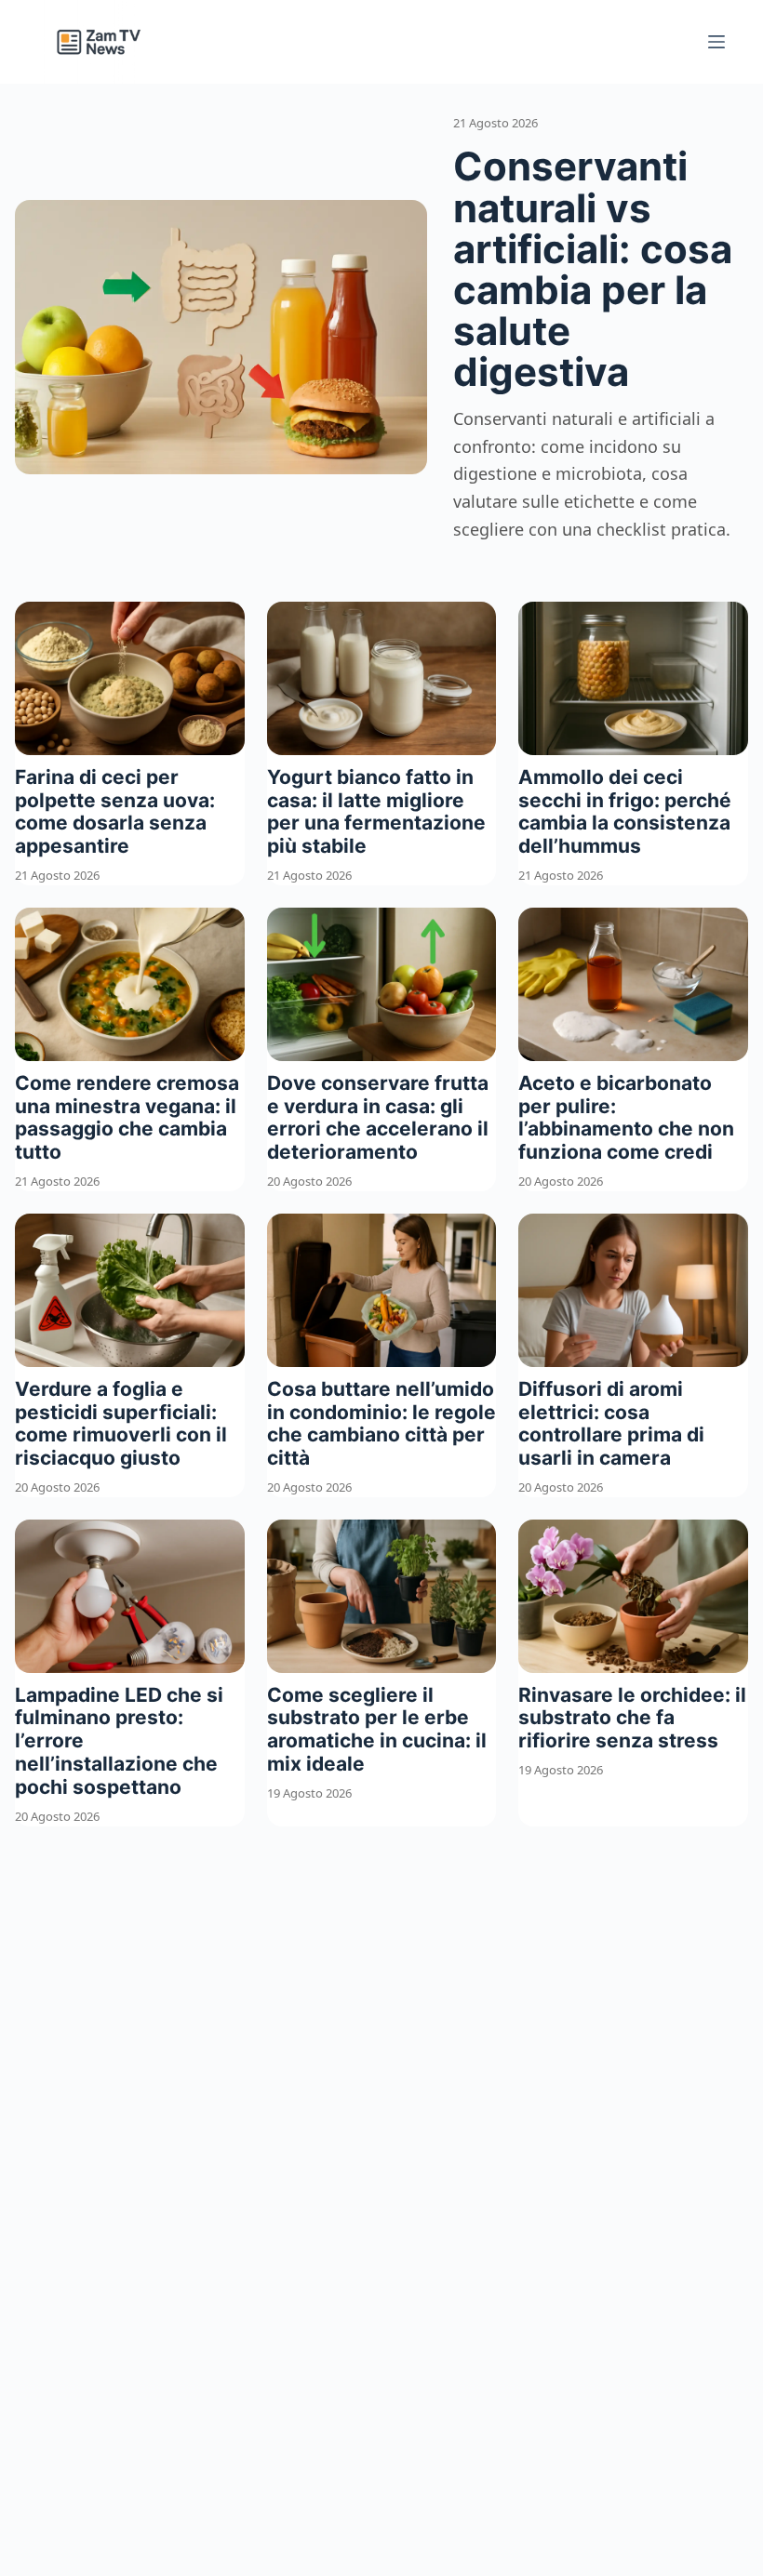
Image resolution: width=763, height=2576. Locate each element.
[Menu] (716, 42)
